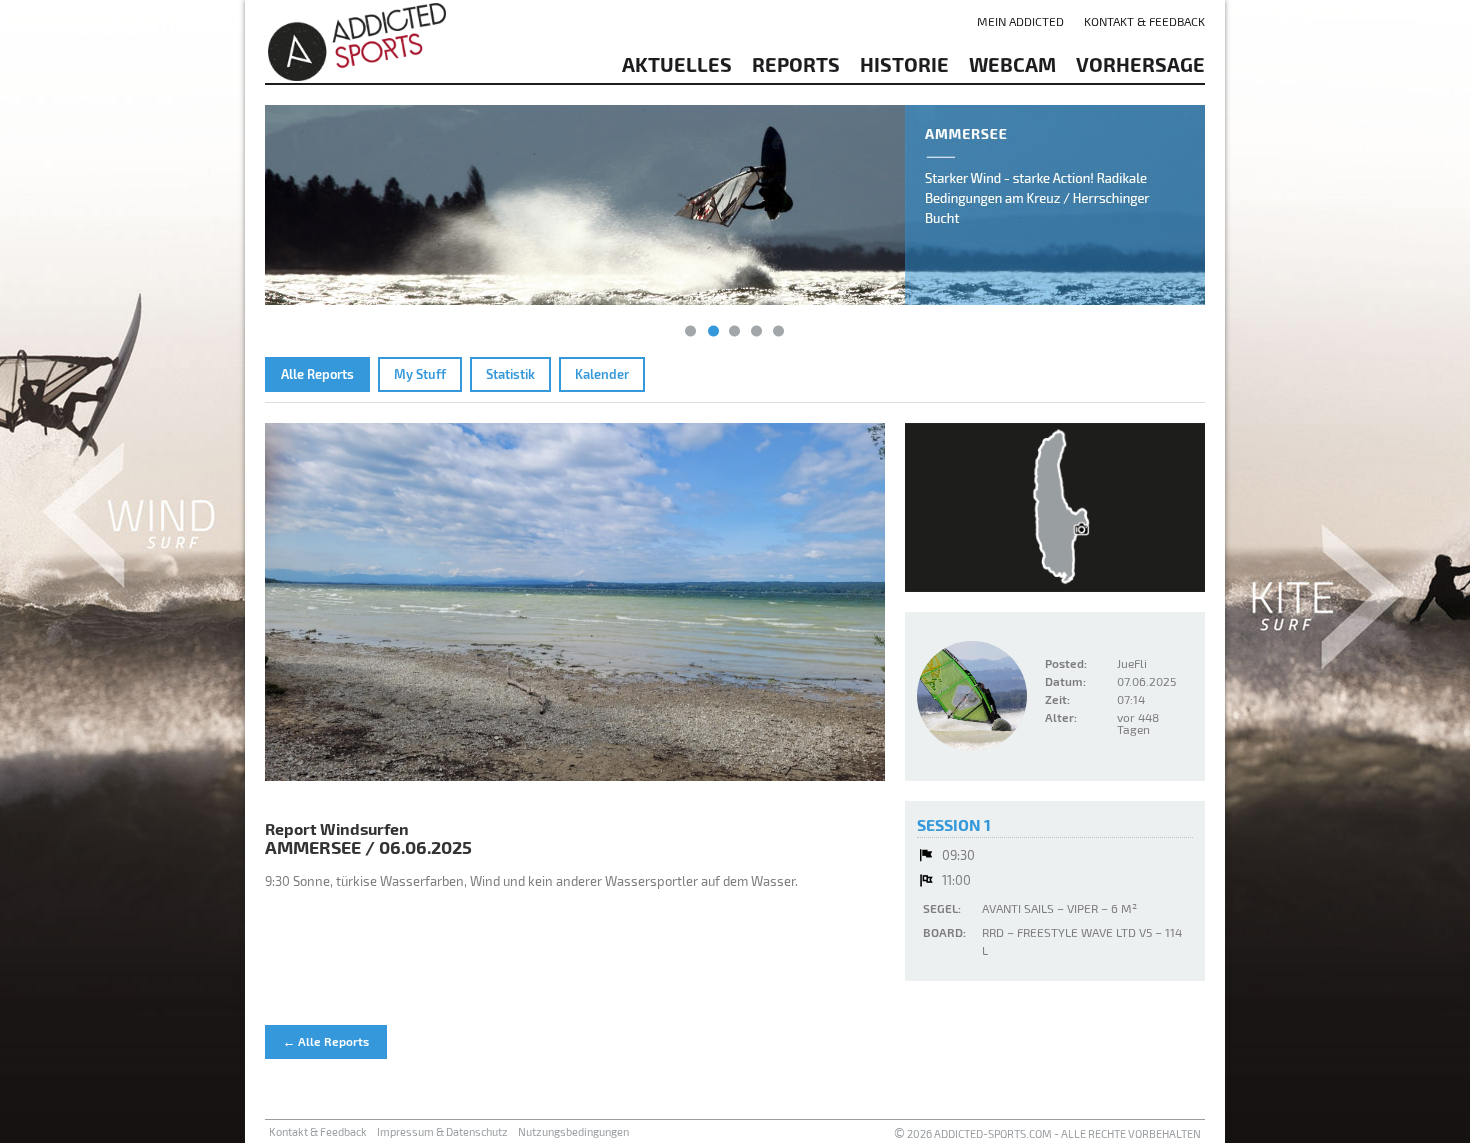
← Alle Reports (326, 1041)
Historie (904, 64)
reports (796, 64)
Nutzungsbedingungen (573, 1131)
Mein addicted (1020, 21)
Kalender (602, 374)
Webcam (1012, 64)
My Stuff (420, 374)
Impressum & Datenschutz (442, 1131)
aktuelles (677, 64)
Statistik (510, 374)
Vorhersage (1140, 64)
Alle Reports (317, 374)
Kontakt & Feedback (1144, 21)
